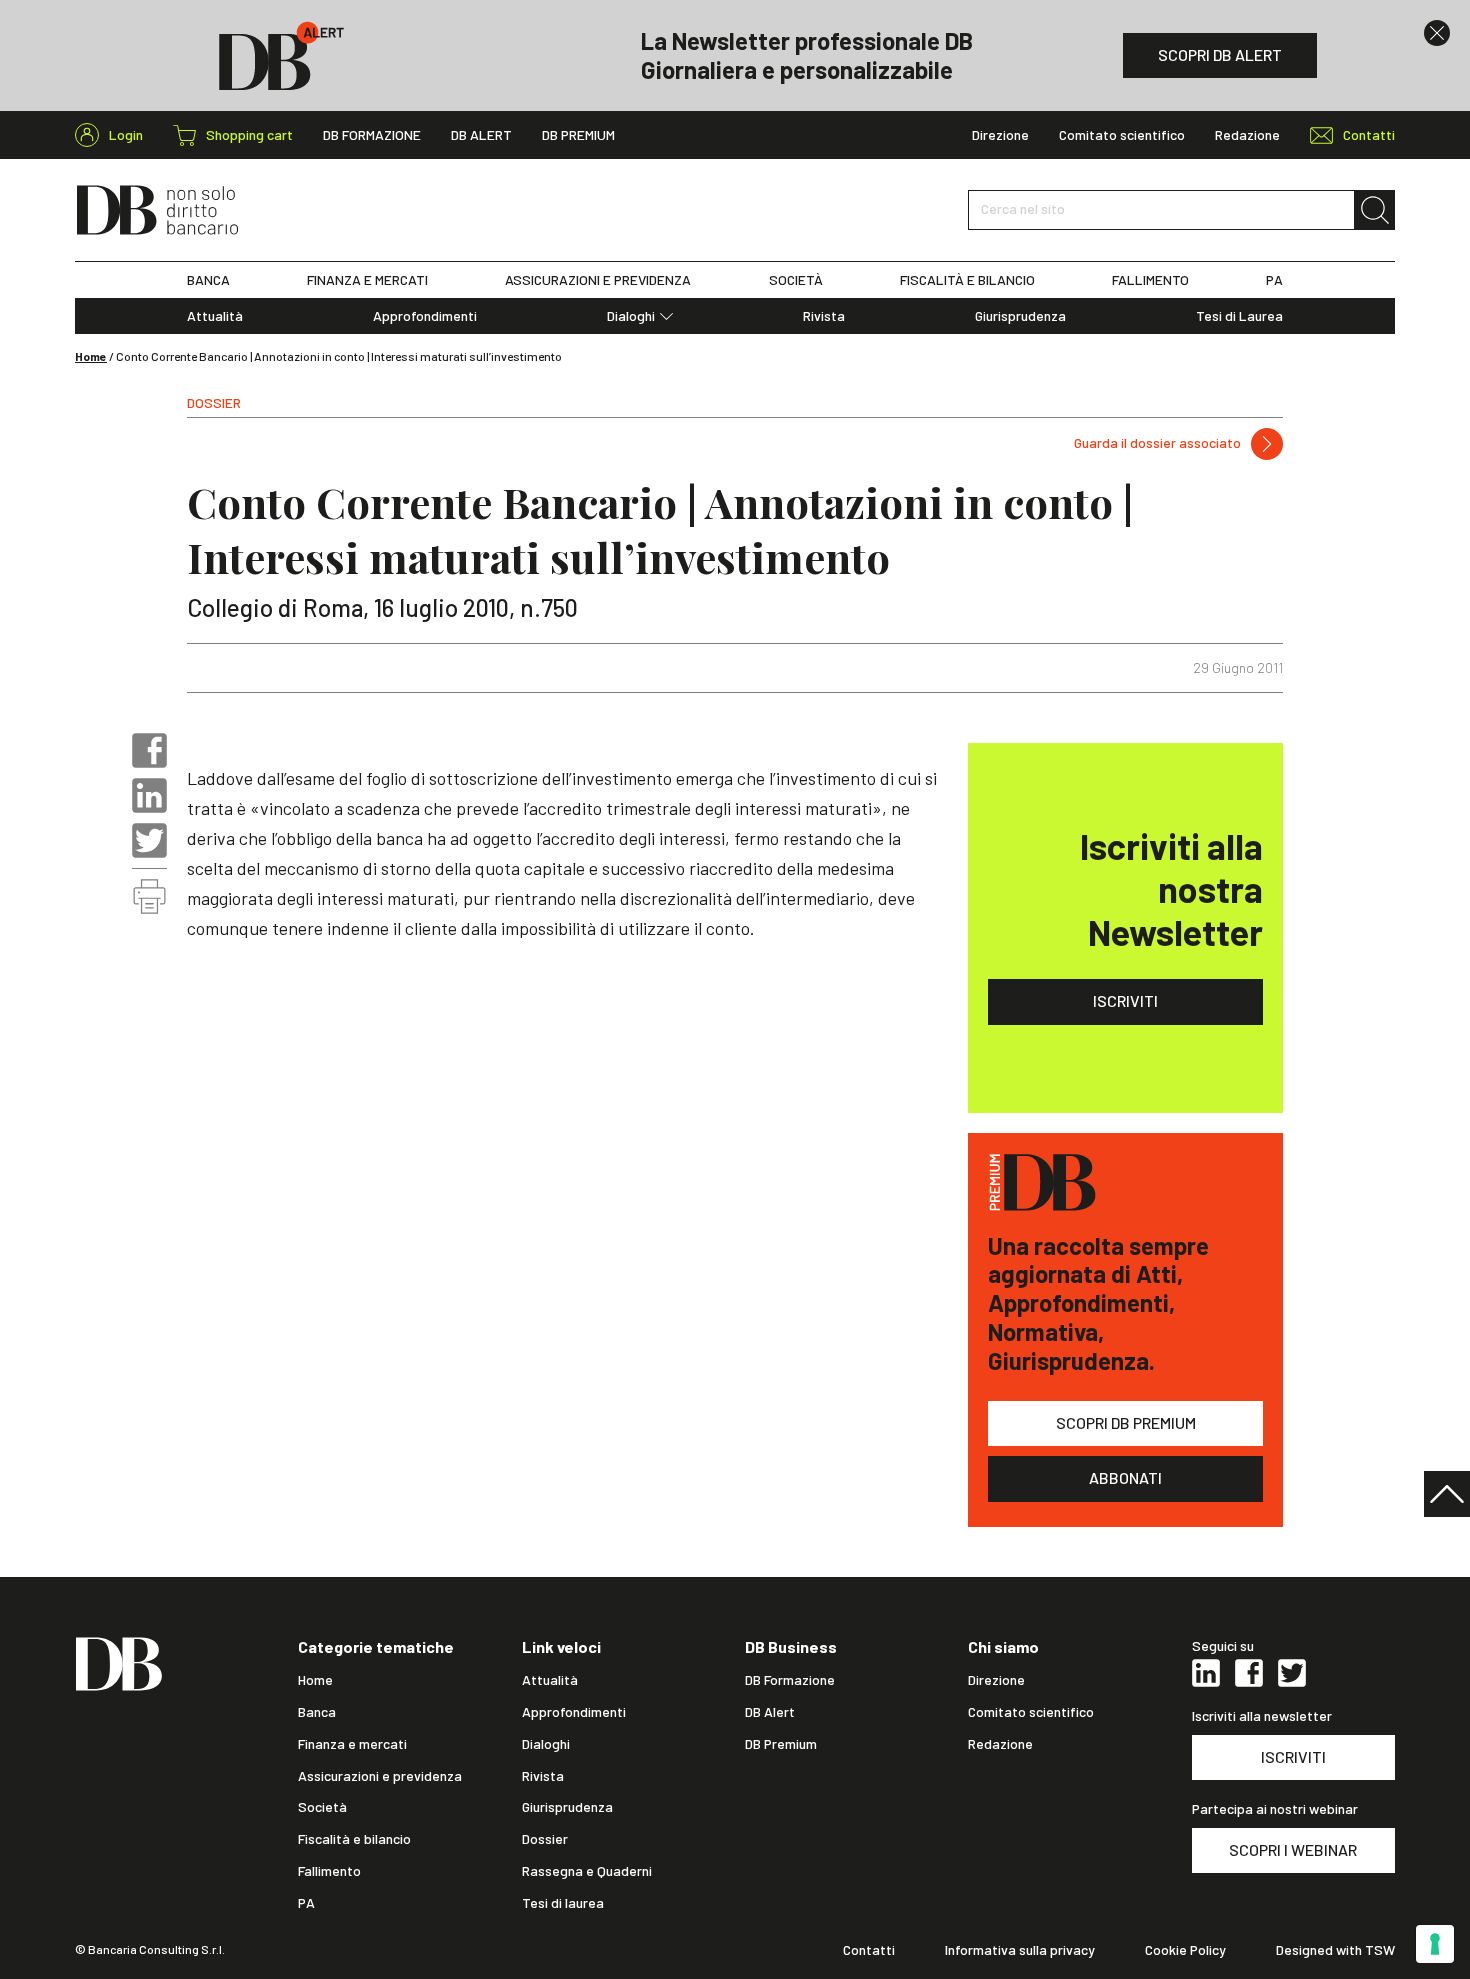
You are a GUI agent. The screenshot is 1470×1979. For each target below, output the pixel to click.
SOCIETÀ (796, 280)
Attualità (215, 316)
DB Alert (481, 135)
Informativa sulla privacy (1020, 1950)
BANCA (208, 280)
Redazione (1247, 135)
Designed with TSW (1335, 1950)
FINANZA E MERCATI (367, 280)
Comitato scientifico (1122, 135)
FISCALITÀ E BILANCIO (967, 280)
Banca (317, 1712)
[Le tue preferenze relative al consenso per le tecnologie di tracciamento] (1435, 1944)
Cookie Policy (1185, 1950)
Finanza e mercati (352, 1744)
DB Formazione (372, 135)
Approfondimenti (425, 316)
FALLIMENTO (1150, 280)
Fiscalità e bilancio (354, 1839)
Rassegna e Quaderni (587, 1871)
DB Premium (578, 135)
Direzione (1000, 135)
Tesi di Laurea (1239, 316)
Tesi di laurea (563, 1903)
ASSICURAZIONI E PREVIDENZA (598, 280)
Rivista (824, 316)
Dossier (545, 1839)
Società (322, 1807)
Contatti (869, 1950)
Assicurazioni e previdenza (380, 1776)
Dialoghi (631, 316)
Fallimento (329, 1871)
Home (91, 356)
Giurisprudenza (1020, 316)
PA (1274, 280)
